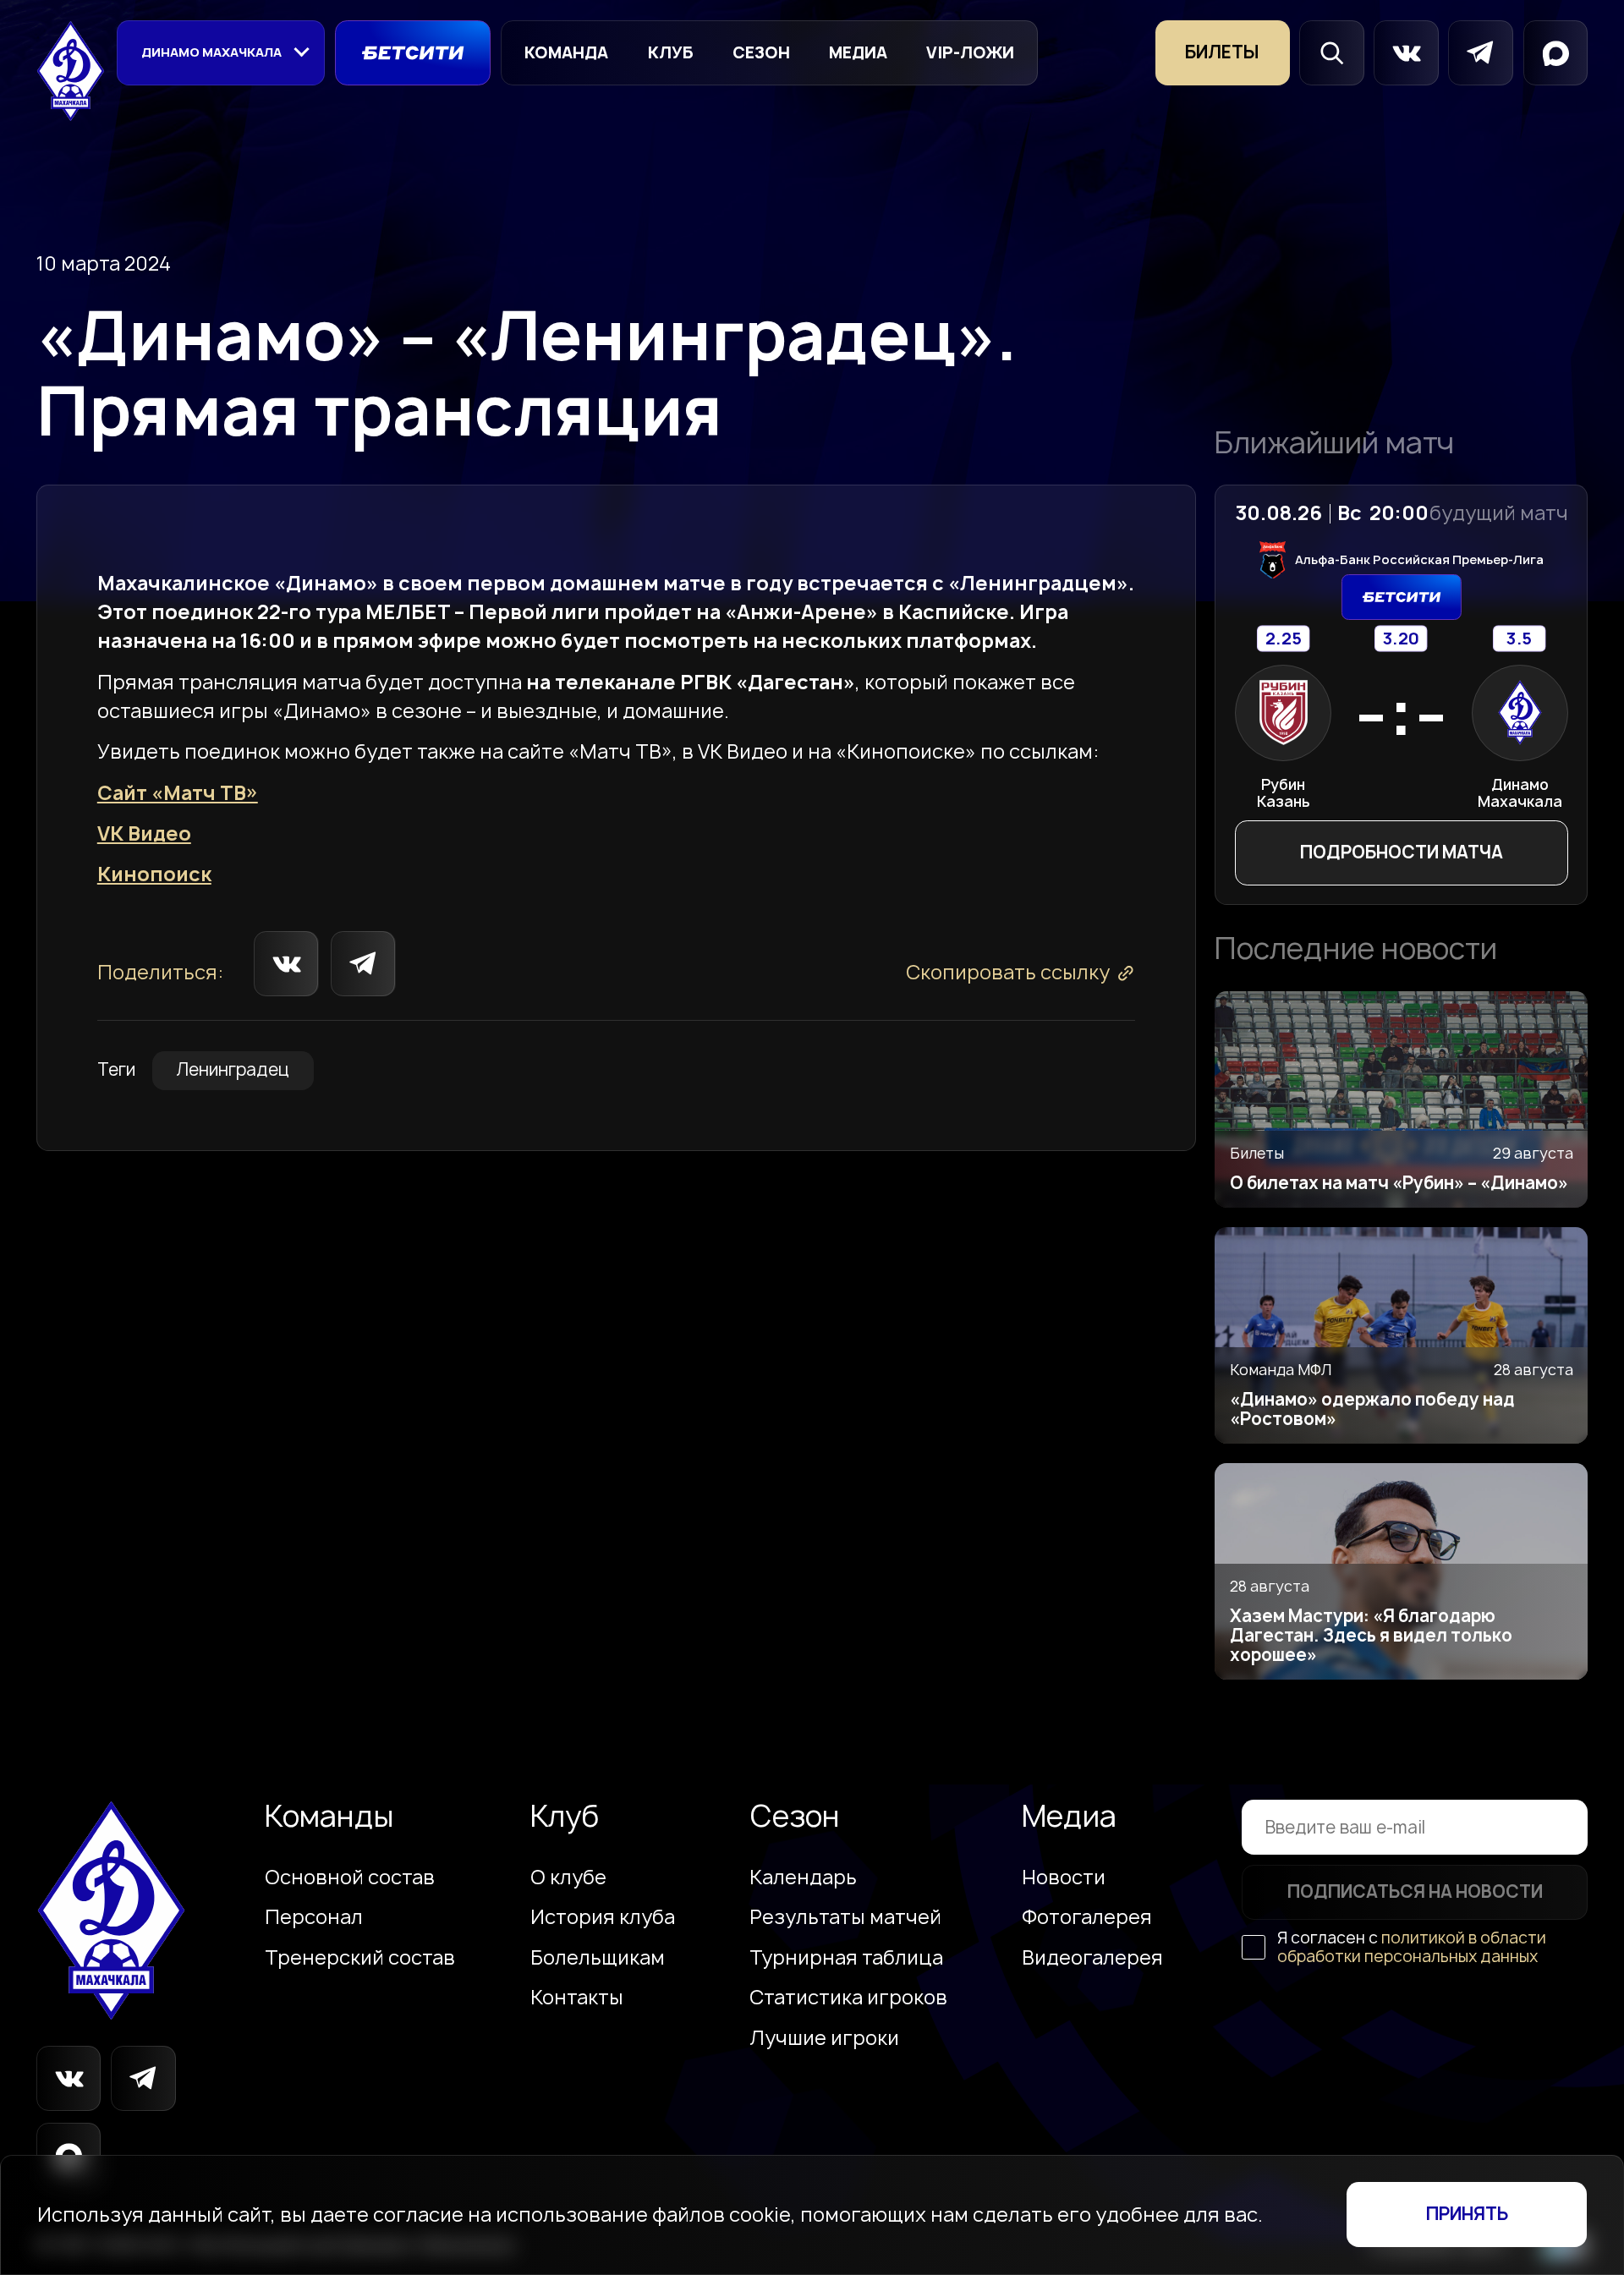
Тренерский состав (360, 1958)
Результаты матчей (845, 1917)
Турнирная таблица (846, 1958)
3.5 (1519, 639)
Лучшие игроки (824, 2038)
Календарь (803, 1878)
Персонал (314, 1917)
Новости (1064, 1878)
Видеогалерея (1092, 1958)
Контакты (577, 1998)
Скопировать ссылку (1008, 973)
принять (1467, 2214)
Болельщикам (598, 1958)
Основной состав (350, 1878)
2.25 (1283, 639)
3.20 (1402, 639)
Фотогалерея (1087, 1917)
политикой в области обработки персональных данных (1412, 1946)
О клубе (568, 1878)
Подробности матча (1402, 852)
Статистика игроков (848, 1998)
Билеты (1222, 52)
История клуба (603, 1917)
